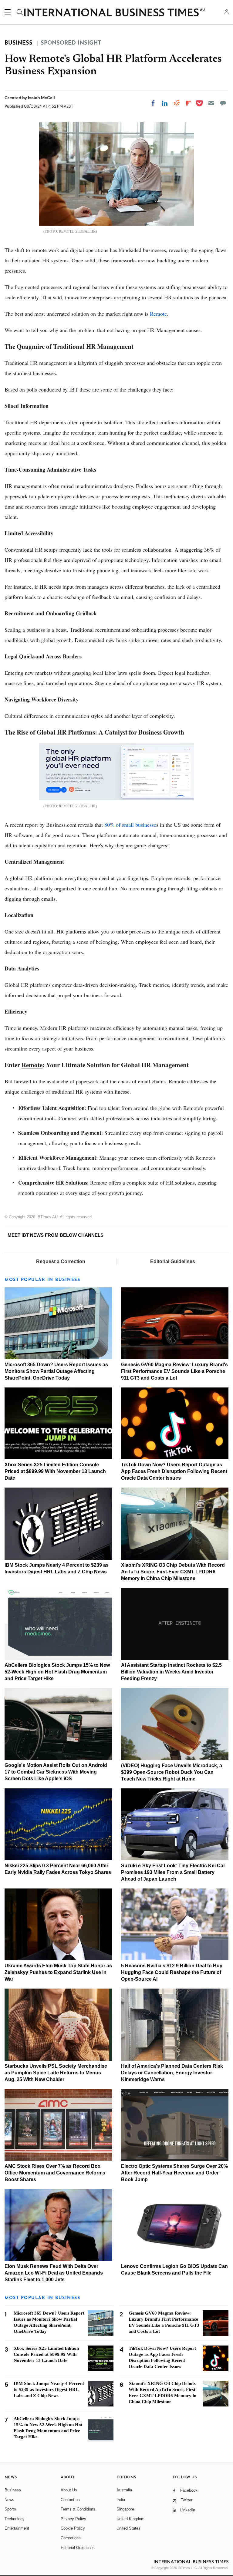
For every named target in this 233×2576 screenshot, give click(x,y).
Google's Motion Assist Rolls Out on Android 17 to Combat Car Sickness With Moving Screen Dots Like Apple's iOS (56, 1772)
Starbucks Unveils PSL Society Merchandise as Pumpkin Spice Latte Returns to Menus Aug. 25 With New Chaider (56, 2073)
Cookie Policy (73, 2528)
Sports (10, 2509)
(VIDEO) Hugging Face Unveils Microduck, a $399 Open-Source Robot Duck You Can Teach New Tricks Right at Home (172, 1772)
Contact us (70, 2500)
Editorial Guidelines (173, 1261)
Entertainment (17, 2528)
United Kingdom (130, 2519)
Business (13, 2490)
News (9, 2500)
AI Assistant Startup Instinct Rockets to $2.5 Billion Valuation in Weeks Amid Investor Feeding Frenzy (171, 1672)
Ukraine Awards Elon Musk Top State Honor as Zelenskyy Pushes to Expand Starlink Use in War (58, 1972)
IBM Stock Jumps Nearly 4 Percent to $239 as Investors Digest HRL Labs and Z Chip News (49, 2389)
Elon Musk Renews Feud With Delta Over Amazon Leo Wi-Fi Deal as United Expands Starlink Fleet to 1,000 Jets (54, 2273)
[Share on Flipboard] (188, 103)
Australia (124, 2490)
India (121, 2500)
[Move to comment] (223, 103)
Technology (15, 2519)
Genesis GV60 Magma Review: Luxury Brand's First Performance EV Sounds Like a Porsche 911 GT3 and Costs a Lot (174, 1371)
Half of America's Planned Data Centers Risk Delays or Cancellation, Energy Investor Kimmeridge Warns (172, 2073)
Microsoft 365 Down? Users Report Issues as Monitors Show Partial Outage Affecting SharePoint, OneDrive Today (56, 1371)
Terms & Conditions (78, 2509)
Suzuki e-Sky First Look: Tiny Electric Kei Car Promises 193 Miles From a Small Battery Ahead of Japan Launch (173, 1872)
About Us (69, 2490)
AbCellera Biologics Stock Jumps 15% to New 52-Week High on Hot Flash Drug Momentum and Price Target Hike (57, 1672)
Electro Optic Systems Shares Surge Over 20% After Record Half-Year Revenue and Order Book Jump (174, 2173)
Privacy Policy (73, 2519)
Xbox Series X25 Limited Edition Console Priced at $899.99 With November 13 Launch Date (55, 1471)
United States (128, 2528)
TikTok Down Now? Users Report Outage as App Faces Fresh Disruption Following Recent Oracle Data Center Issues (174, 1471)
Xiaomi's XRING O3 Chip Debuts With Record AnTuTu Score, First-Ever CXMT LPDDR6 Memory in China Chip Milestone (173, 1572)
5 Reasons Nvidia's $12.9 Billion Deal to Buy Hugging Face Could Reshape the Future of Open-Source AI (172, 1972)
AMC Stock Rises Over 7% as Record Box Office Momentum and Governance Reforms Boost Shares (55, 2173)
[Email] (211, 103)
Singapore (125, 2509)
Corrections (71, 2538)
